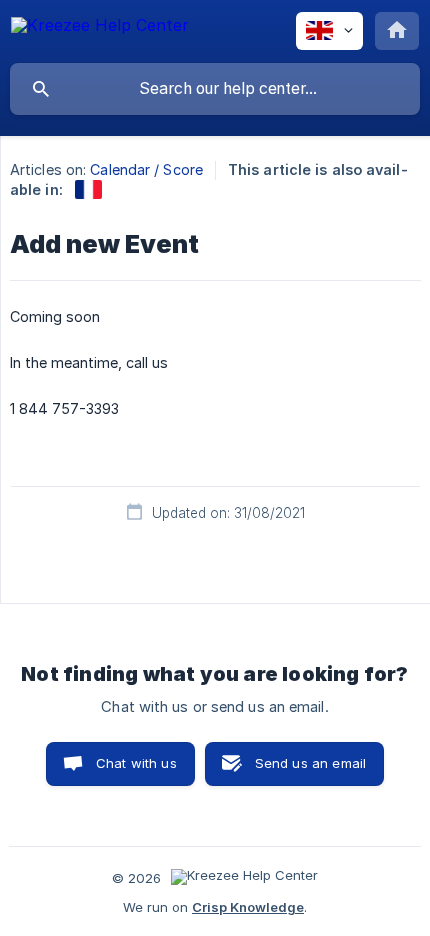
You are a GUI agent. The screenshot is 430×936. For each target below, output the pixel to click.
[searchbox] (215, 89)
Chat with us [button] (136, 763)
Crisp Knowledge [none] (248, 907)
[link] (88, 189)
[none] (100, 28)
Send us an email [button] (310, 763)
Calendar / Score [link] (146, 169)
